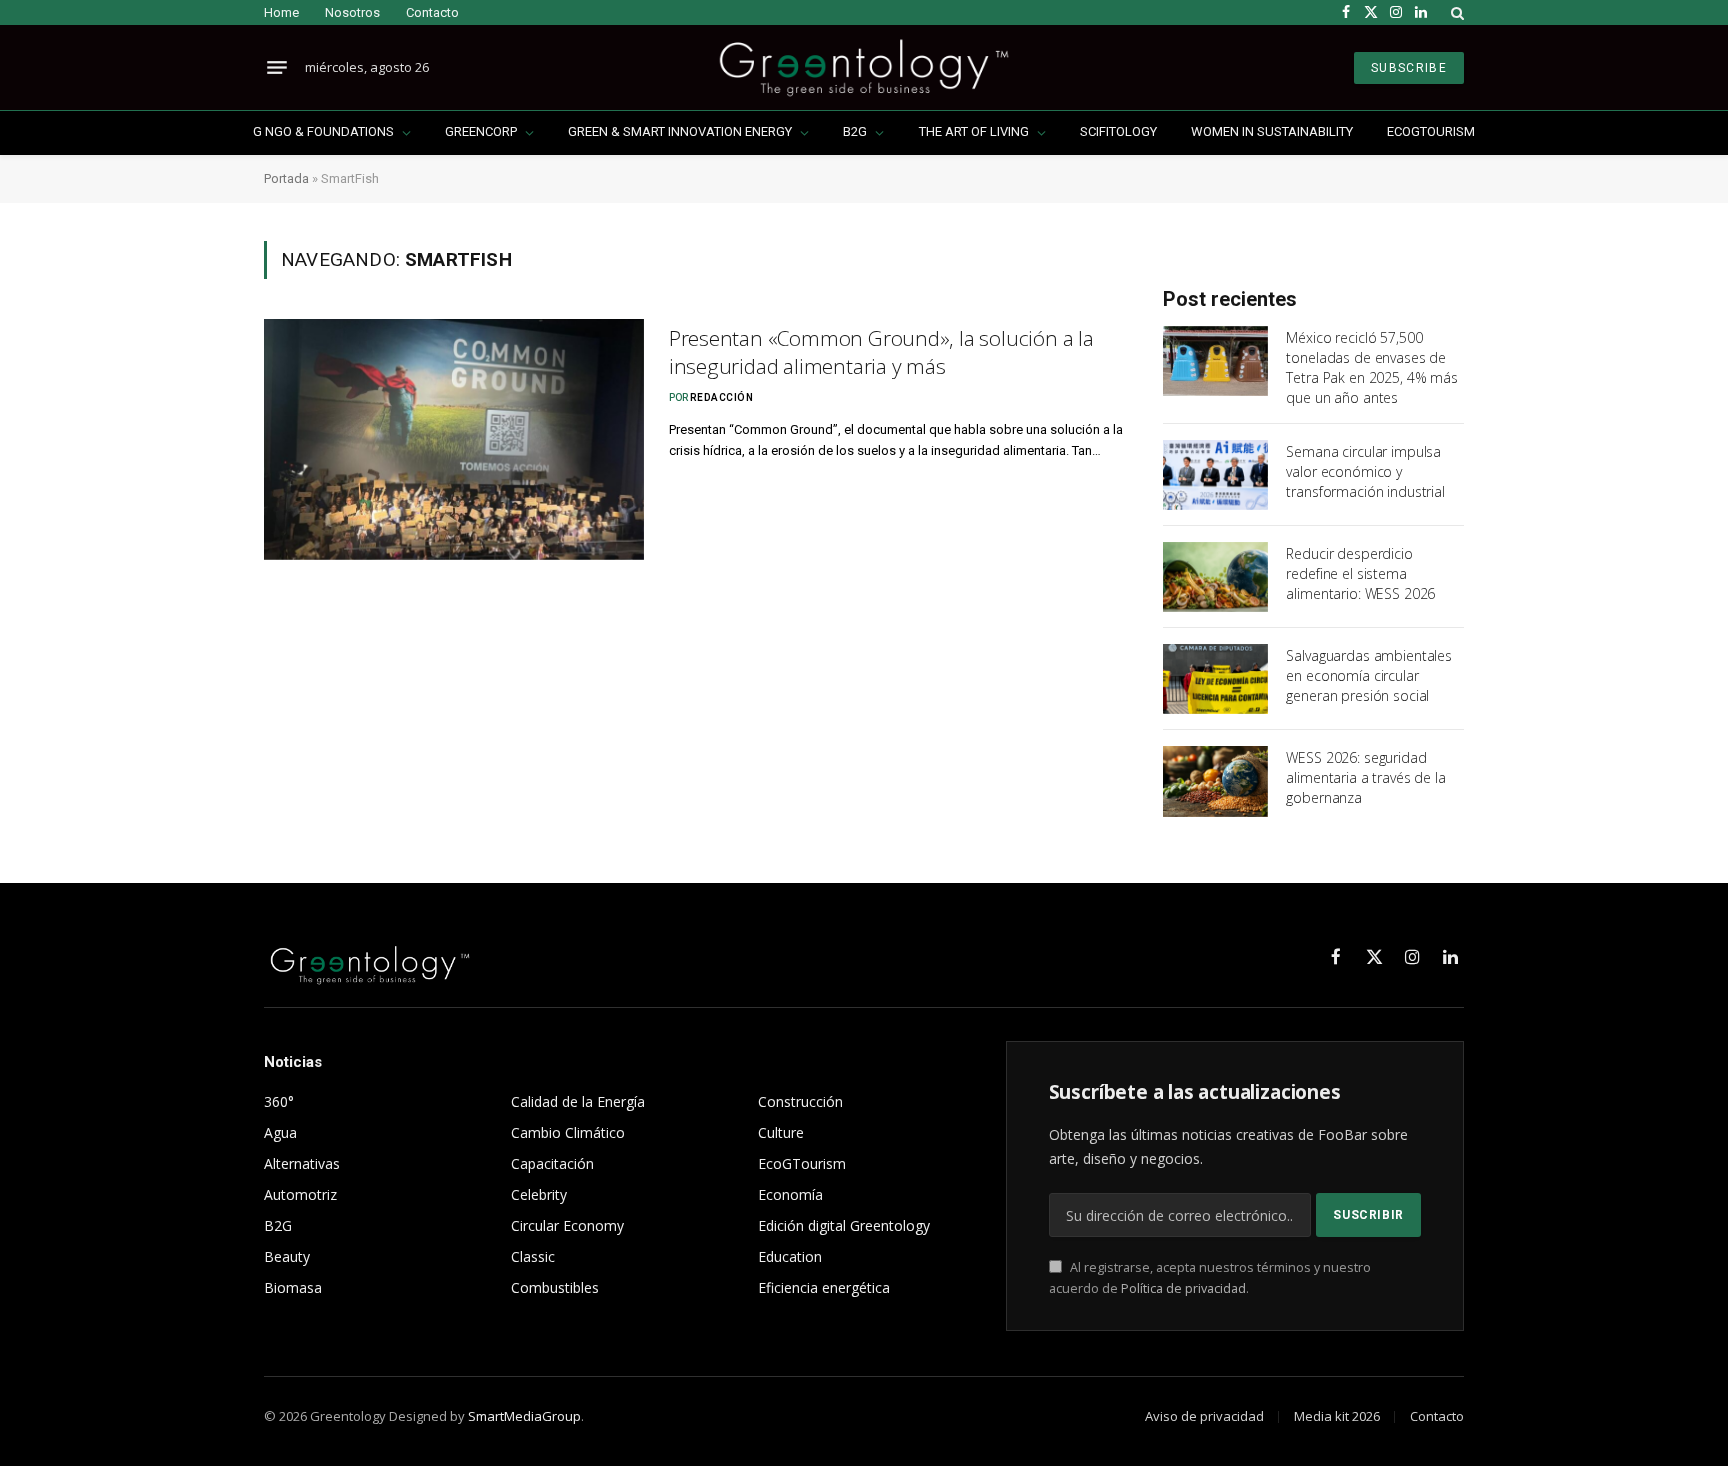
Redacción (722, 397)
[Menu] (277, 68)
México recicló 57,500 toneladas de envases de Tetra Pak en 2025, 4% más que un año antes (1372, 367)
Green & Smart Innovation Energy (680, 131)
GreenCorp (481, 131)
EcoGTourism (1431, 131)
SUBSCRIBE (1409, 68)
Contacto (432, 12)
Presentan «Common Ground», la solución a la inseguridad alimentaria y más (881, 352)
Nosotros (352, 12)
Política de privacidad (1183, 1288)
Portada (286, 178)
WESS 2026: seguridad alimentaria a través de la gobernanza (1365, 777)
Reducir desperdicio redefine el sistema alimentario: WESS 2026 (1360, 573)
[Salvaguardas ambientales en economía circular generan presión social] (1215, 679)
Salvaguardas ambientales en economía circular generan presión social (1369, 675)
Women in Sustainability (1272, 131)
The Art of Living (974, 131)
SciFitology (1118, 131)
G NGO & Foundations (323, 131)
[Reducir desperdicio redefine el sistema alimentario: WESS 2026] (1215, 577)
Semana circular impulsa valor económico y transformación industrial (1365, 471)
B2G (855, 131)
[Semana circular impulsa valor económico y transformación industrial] (1215, 475)
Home (281, 12)
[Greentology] (863, 67)
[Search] (1455, 12)
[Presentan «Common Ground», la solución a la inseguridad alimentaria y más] (454, 439)
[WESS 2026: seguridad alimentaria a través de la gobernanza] (1215, 781)
